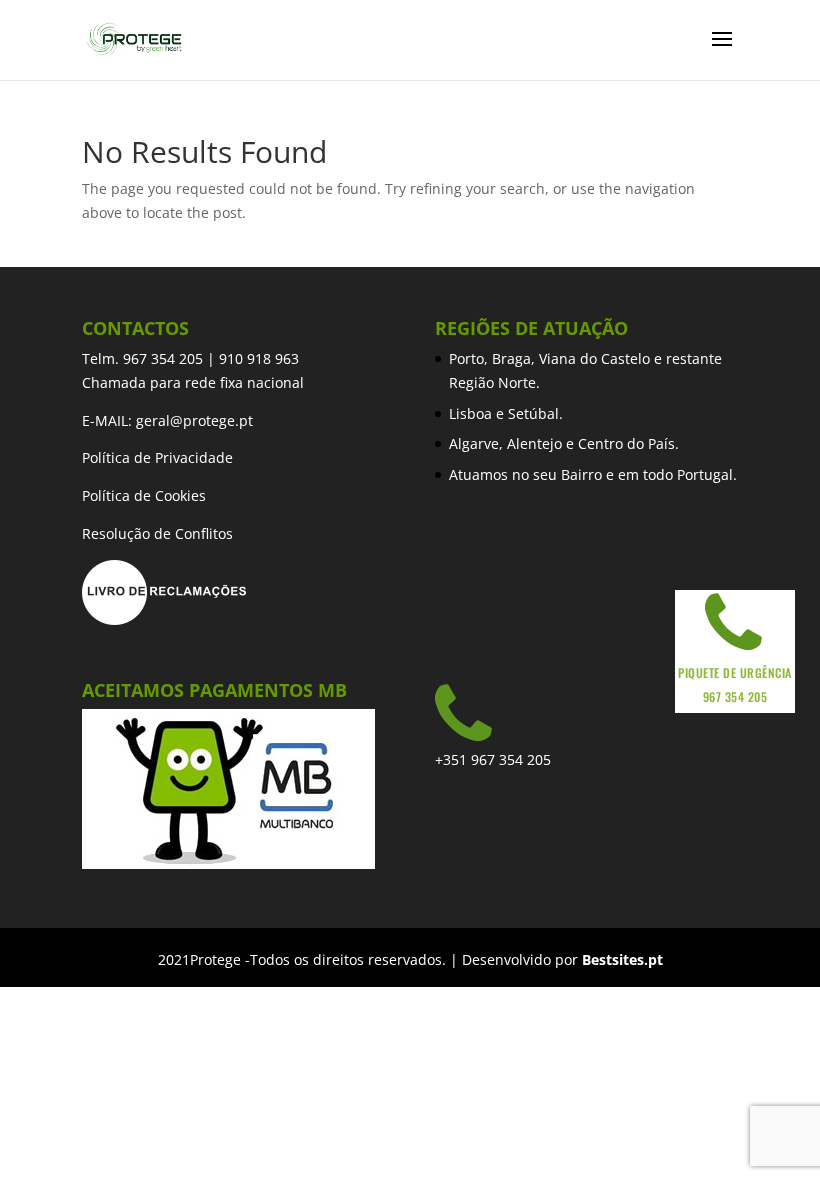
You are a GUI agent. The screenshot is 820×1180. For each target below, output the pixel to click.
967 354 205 (163, 358)
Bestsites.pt (622, 959)
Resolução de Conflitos (157, 533)
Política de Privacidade (157, 457)
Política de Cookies (144, 495)
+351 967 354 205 (493, 759)
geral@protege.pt (194, 420)
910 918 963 (259, 358)
